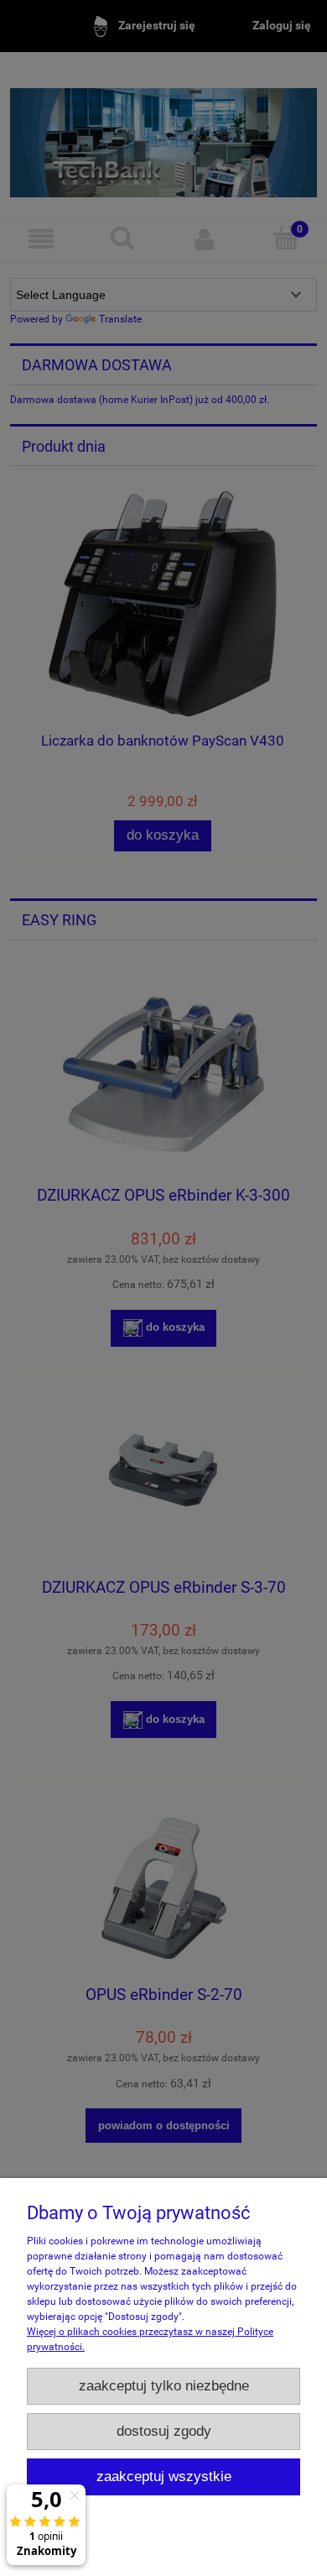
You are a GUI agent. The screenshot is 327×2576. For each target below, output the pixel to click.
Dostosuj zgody (164, 2431)
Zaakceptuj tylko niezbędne (164, 2386)
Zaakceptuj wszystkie (164, 2477)
